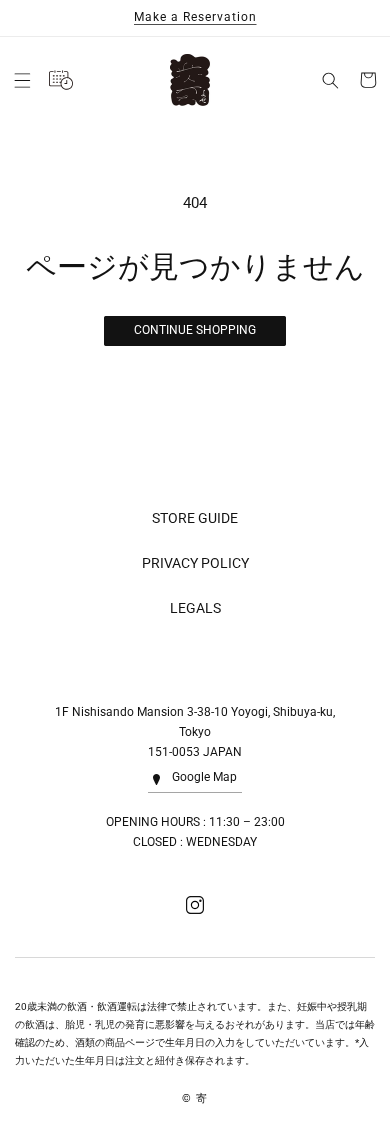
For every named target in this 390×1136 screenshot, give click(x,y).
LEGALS (195, 608)
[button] (22, 80)
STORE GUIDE (195, 518)
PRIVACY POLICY (195, 563)
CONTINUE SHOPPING (195, 330)
